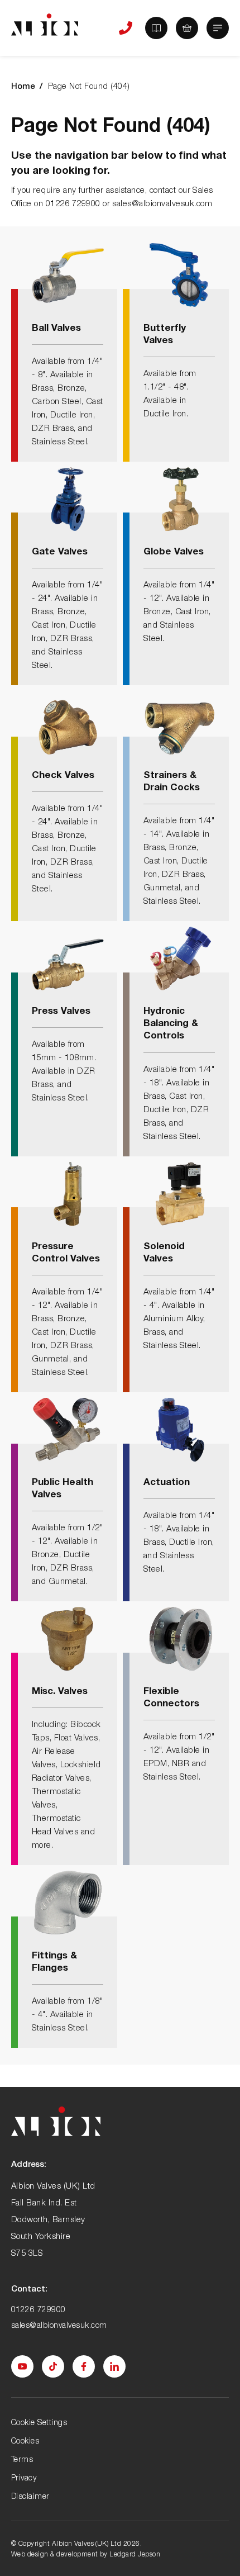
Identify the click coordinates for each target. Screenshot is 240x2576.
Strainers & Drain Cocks (172, 781)
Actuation (167, 1481)
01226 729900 (39, 2309)
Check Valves (63, 774)
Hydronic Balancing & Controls (171, 1023)
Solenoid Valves (164, 1252)
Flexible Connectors (171, 1697)
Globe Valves (174, 551)
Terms (22, 2459)
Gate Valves (60, 551)
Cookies (25, 2440)
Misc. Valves (60, 1690)
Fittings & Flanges (54, 1961)
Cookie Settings (39, 2422)
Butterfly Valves (165, 333)
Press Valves (61, 1010)
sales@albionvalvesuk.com (59, 2325)
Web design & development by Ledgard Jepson (86, 2554)
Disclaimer (30, 2496)
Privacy (24, 2477)
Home (23, 86)
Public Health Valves (63, 1488)
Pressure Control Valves (66, 1252)
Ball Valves (56, 327)
